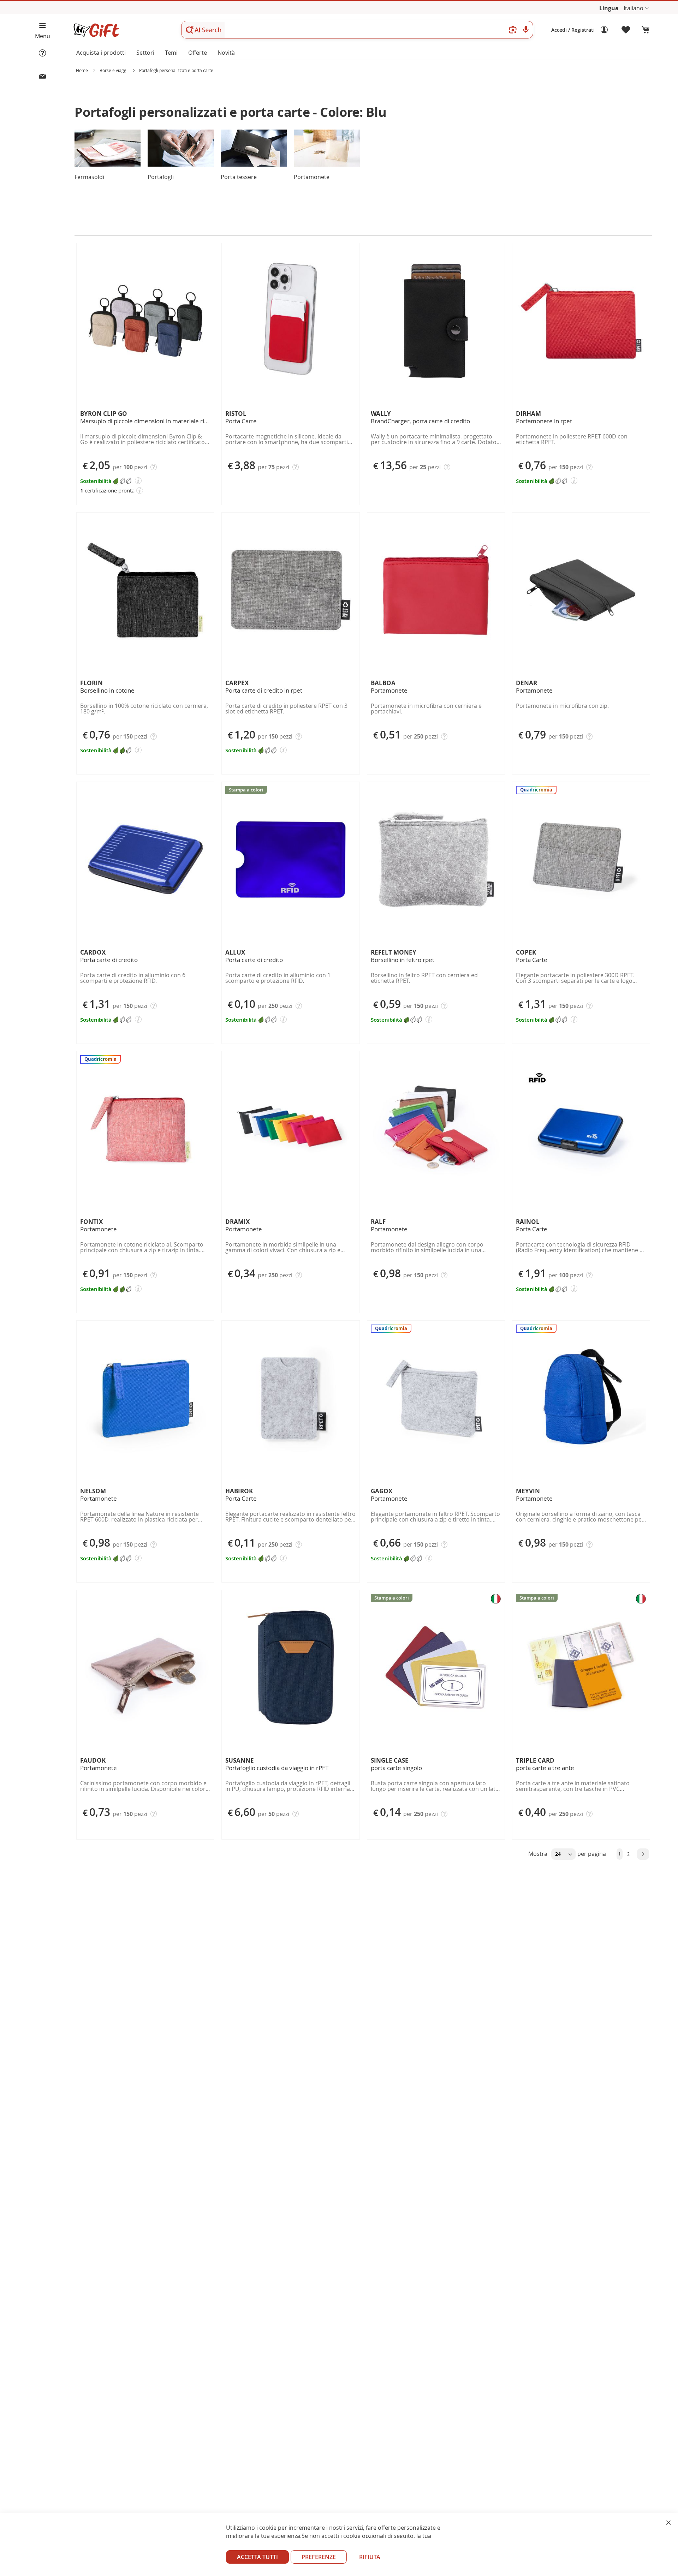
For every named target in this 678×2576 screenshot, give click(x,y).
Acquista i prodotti (101, 53)
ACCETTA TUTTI (257, 2557)
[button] (636, 8)
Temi (171, 53)
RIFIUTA (370, 2557)
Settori (145, 53)
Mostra (539, 1854)
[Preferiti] (626, 30)
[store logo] (96, 30)
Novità (226, 53)
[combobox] (357, 30)
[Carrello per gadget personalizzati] (646, 30)
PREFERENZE (319, 2557)
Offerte (198, 53)
